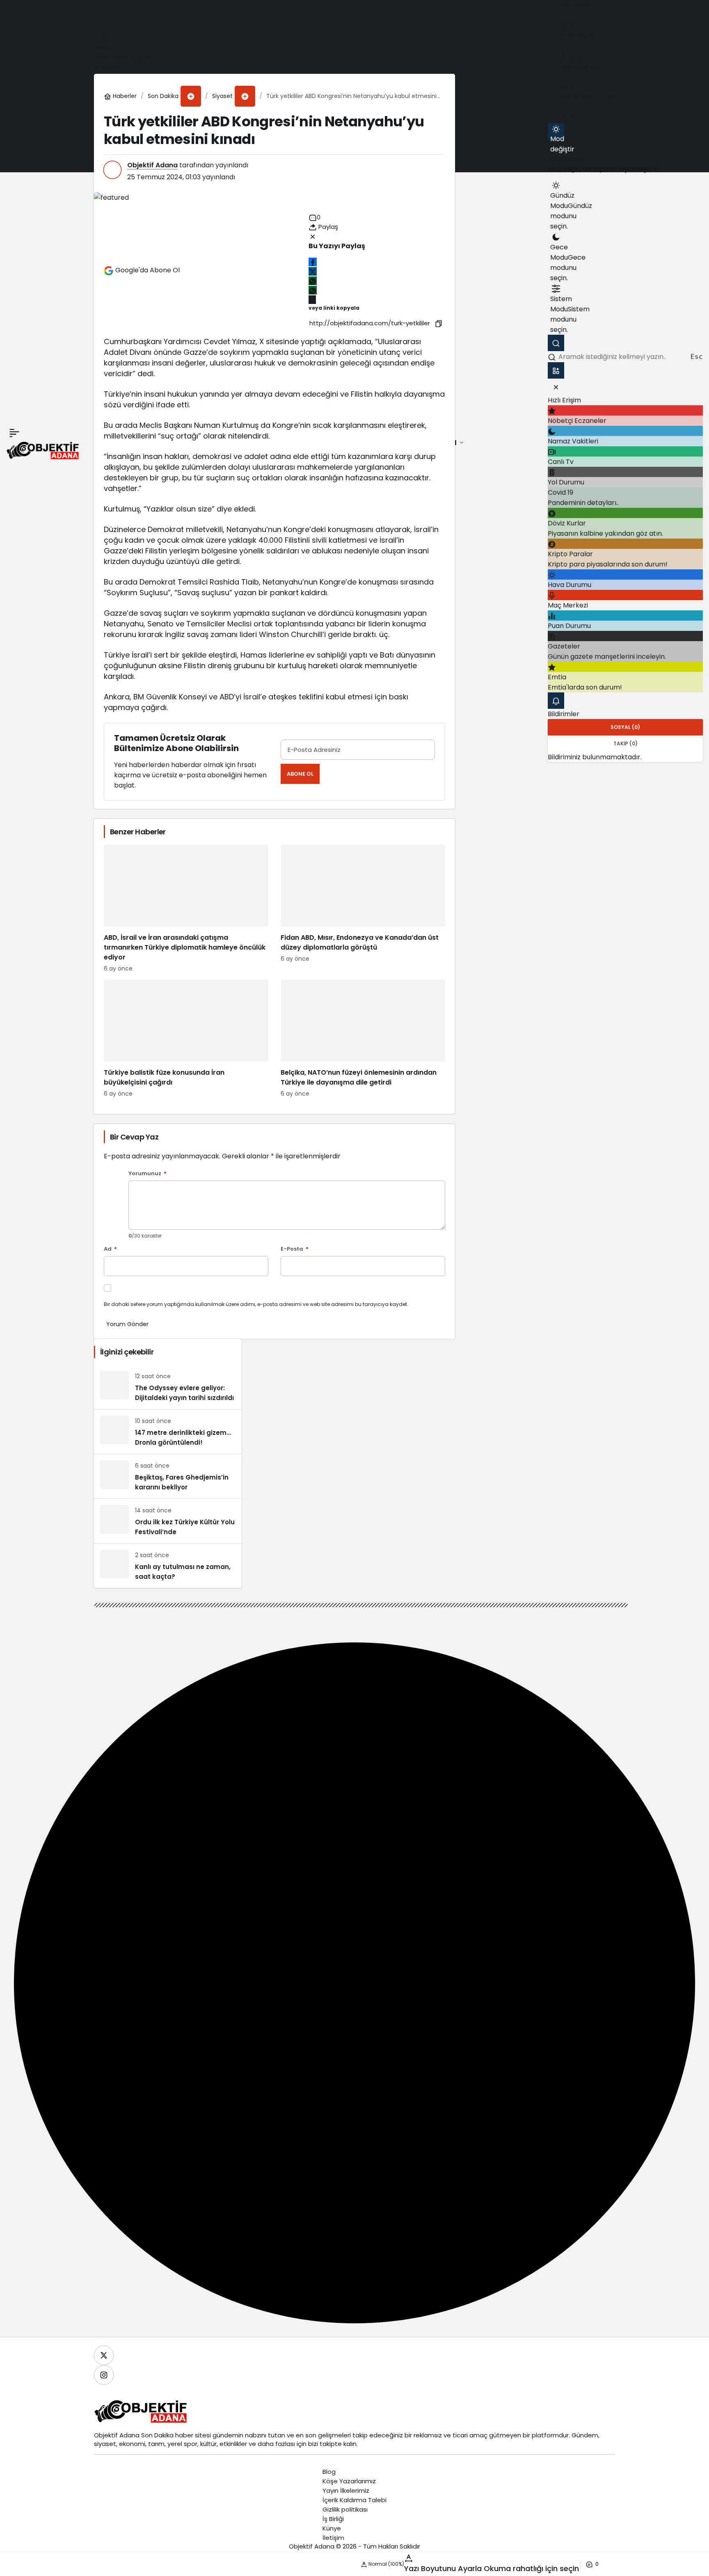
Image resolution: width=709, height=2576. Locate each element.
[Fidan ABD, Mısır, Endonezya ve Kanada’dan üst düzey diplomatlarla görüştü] (363, 909)
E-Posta (295, 1249)
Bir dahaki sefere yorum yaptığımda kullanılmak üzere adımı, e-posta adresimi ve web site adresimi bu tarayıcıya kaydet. (256, 1304)
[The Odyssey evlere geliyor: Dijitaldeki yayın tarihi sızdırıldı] (168, 1387)
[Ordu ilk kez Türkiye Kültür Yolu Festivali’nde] (168, 1521)
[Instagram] (104, 2375)
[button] (191, 96)
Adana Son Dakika (146, 2435)
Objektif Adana (152, 165)
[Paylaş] (312, 300)
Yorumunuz (148, 1174)
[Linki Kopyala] (439, 323)
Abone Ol (300, 774)
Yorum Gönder (127, 1324)
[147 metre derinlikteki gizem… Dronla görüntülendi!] (168, 1432)
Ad (110, 1249)
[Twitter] (104, 2355)
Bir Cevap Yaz (134, 1137)
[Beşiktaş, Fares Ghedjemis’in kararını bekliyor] (168, 1476)
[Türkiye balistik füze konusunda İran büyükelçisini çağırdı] (186, 1039)
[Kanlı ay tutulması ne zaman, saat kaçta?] (168, 1566)
